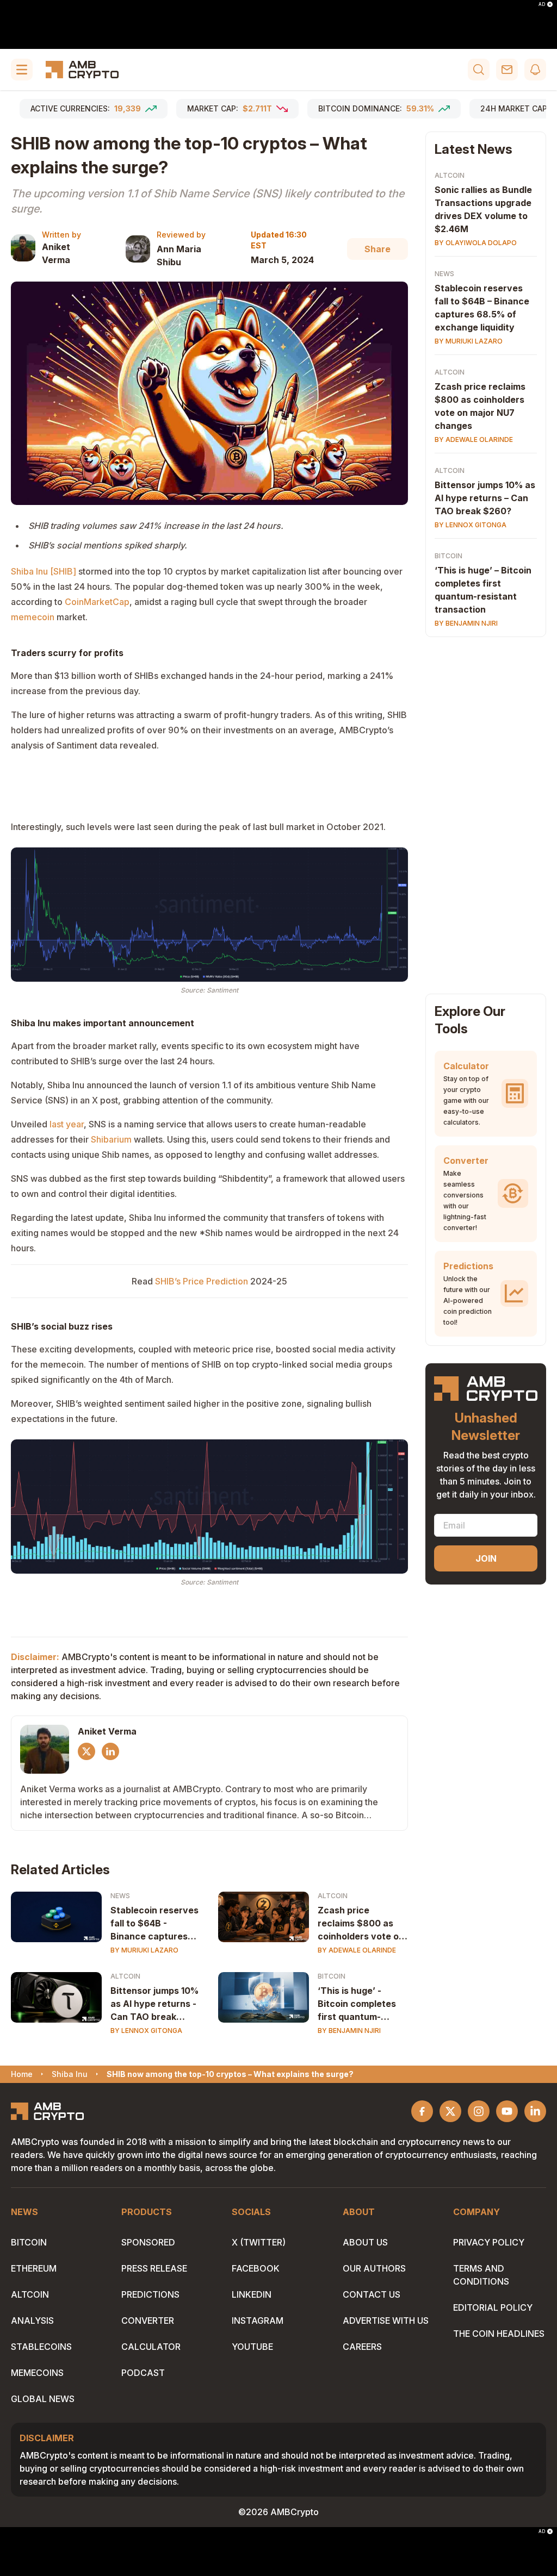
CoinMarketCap (97, 602)
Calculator (151, 2347)
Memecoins (37, 2373)
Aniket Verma (56, 253)
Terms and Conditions (481, 2275)
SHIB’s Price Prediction (202, 1281)
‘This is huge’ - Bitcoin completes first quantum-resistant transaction (357, 2004)
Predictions (150, 2294)
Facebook (256, 2268)
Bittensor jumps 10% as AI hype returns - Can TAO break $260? (154, 2004)
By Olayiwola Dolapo (476, 243)
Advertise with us (386, 2321)
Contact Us (372, 2294)
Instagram (258, 2321)
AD (542, 4)
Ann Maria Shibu (179, 255)
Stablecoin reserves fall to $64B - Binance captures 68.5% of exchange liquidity (154, 1924)
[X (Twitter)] (86, 1751)
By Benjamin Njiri (349, 2031)
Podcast (143, 2373)
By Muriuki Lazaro (144, 1950)
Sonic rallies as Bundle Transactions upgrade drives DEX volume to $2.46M (483, 209)
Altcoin (333, 1896)
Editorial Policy (493, 2307)
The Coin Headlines (499, 2334)
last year (67, 1124)
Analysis (32, 2321)
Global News (43, 2399)
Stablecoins (41, 2347)
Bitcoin (332, 1976)
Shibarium (111, 1139)
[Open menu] (22, 70)
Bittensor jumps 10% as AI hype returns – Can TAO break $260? (485, 498)
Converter (148, 2321)
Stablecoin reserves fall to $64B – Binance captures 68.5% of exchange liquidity (482, 308)
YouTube (252, 2347)
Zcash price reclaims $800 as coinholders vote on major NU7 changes (361, 1924)
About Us (365, 2242)
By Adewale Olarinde (357, 1950)
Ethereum (34, 2268)
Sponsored (148, 2242)
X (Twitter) (259, 2242)
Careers (362, 2347)
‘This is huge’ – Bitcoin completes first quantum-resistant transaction (483, 590)
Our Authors (374, 2268)
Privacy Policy (489, 2242)
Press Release (154, 2268)
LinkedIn (252, 2294)
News (120, 1896)
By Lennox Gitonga (146, 2031)
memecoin (33, 617)
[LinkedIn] (110, 1751)
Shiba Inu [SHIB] (44, 571)
